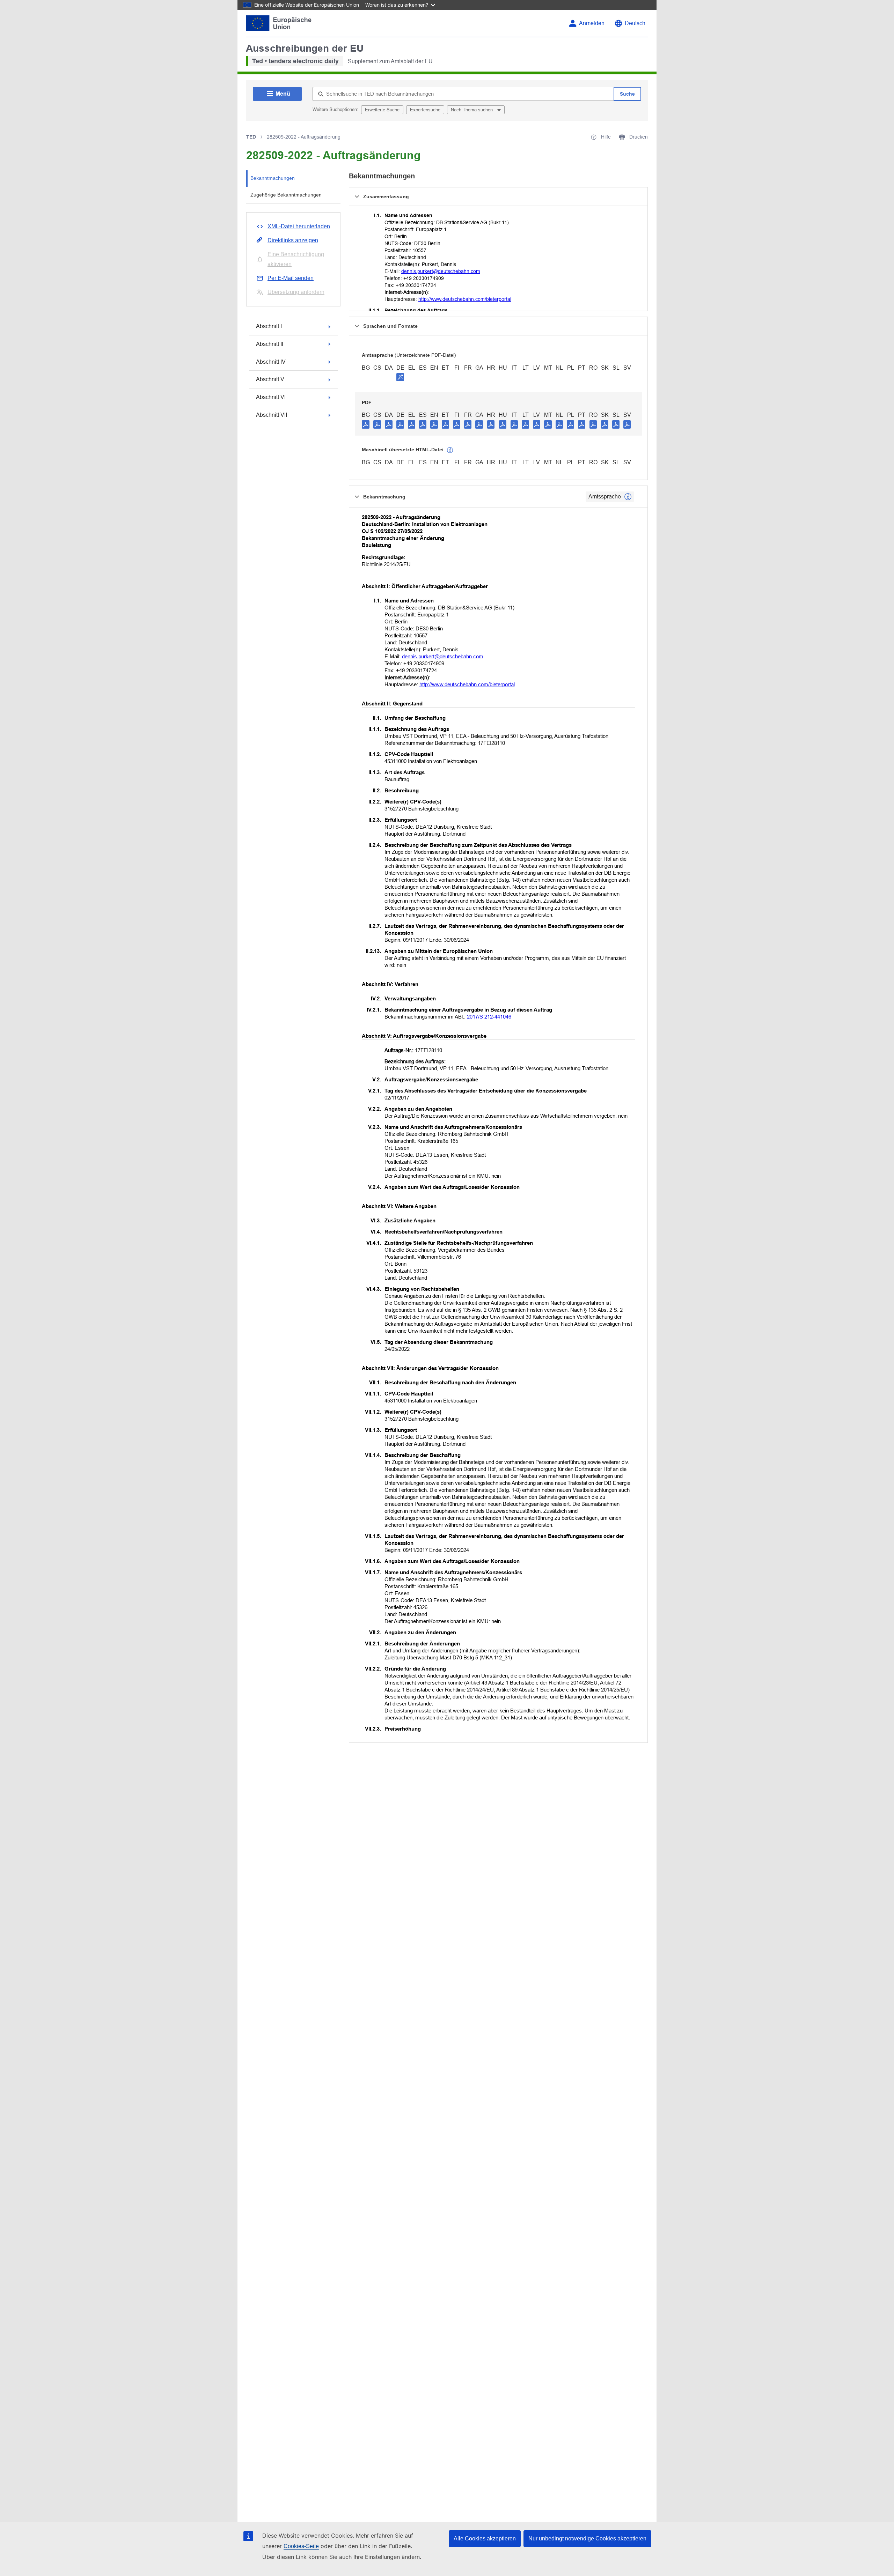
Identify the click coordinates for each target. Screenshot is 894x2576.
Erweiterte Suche (382, 110)
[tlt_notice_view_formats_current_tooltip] (628, 497)
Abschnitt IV (271, 362)
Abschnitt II (270, 344)
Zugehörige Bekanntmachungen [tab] (286, 195)
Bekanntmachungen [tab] (273, 178)
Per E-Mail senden (291, 278)
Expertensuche (425, 110)
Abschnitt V (270, 379)
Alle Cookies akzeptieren (485, 2538)
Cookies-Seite (301, 2546)
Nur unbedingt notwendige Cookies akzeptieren (587, 2538)
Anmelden (592, 23)
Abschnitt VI (271, 397)
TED (251, 137)
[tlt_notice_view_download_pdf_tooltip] (366, 424)
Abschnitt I (269, 326)
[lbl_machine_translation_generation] (450, 450)
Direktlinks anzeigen (293, 240)
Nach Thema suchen (472, 110)
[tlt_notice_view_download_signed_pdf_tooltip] (400, 377)
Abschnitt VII (272, 415)
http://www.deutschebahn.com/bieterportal (465, 299)
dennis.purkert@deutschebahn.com (441, 271)
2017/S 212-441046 (489, 1017)
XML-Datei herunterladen (299, 226)
